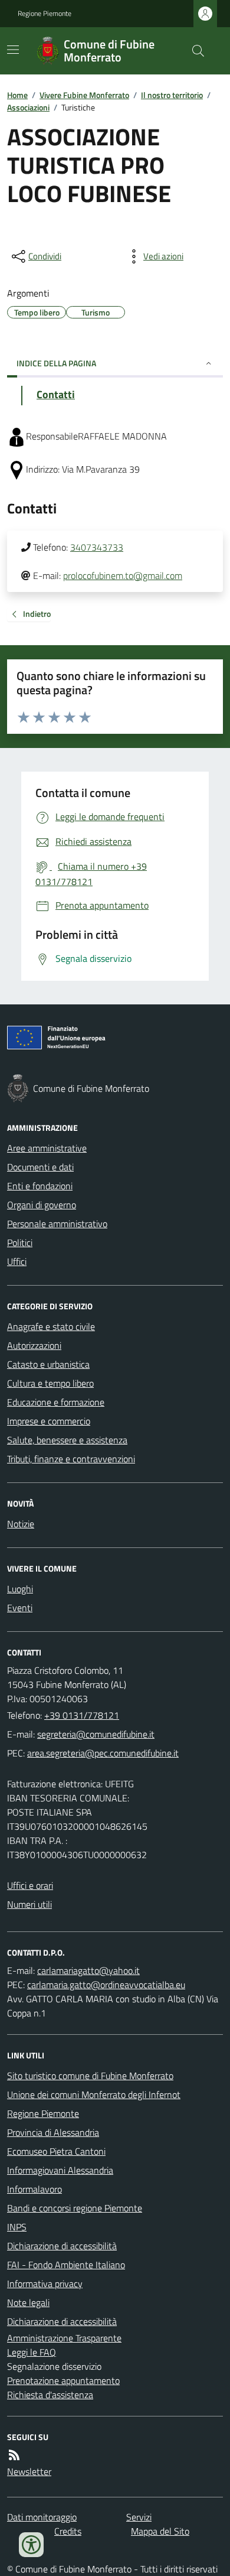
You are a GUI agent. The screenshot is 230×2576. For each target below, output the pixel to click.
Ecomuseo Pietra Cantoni (56, 2151)
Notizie (21, 1524)
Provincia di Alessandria (53, 2132)
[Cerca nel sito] (193, 51)
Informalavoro (34, 2189)
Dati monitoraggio (42, 2517)
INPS (17, 2227)
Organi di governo (42, 1205)
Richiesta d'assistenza (50, 2395)
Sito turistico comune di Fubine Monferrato (90, 2076)
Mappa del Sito (160, 2531)
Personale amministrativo (57, 1224)
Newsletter (29, 2471)
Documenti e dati (40, 1167)
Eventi (20, 1608)
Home (17, 95)
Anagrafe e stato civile (51, 1326)
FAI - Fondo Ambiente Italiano (66, 2265)
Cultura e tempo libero (50, 1383)
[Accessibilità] (31, 2545)
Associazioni (28, 107)
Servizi (139, 2517)
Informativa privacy (45, 2284)
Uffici (17, 1261)
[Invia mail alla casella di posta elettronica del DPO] (88, 1970)
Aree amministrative (47, 1148)
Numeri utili (29, 1904)
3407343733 (97, 547)
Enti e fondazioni (40, 1186)
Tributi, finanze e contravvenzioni (71, 1459)
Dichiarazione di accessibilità (62, 2246)
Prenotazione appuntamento (63, 2380)
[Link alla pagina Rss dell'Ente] (14, 2455)
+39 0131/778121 (82, 1715)
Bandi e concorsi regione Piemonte (75, 2208)
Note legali (28, 2302)
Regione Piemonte (45, 14)
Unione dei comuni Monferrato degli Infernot (94, 2094)
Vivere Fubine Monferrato (84, 95)
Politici (20, 1243)
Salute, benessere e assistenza (67, 1440)
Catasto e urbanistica (48, 1364)
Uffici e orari (30, 1885)
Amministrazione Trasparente (64, 2338)
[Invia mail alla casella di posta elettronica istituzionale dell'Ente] (96, 1734)
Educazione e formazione (56, 1402)
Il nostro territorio (172, 95)
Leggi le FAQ (32, 2352)
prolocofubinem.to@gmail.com (123, 575)
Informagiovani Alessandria (60, 2170)
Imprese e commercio (49, 1421)
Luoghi (20, 1589)
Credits (68, 2531)
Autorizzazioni (34, 1345)
